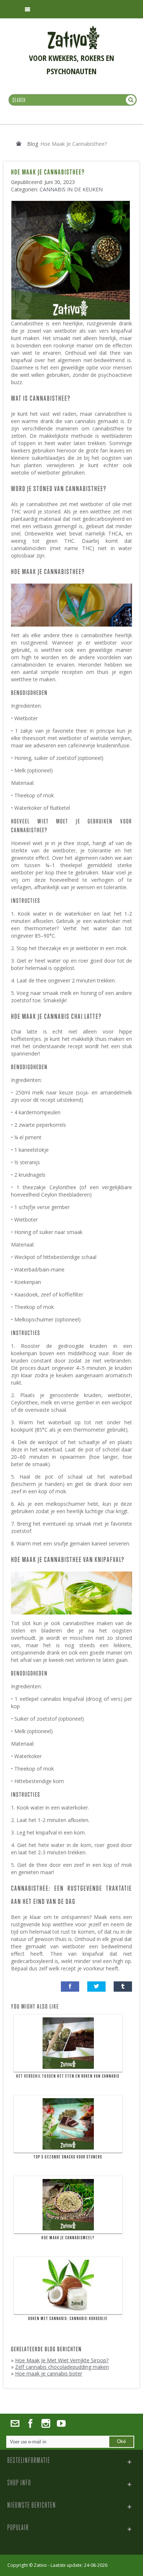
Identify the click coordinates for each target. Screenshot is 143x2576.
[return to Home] (19, 144)
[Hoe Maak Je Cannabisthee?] (72, 204)
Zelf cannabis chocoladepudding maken (62, 2367)
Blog (33, 144)
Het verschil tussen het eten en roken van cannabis (68, 2076)
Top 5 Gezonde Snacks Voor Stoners (68, 2157)
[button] (70, 1987)
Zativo (40, 2565)
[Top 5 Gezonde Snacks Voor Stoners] (68, 2124)
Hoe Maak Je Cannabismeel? (68, 2238)
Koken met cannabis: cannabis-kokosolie (68, 2319)
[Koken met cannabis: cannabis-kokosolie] (68, 2285)
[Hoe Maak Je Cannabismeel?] (68, 2205)
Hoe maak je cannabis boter (49, 2373)
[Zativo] (74, 29)
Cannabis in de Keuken (71, 189)
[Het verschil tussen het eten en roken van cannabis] (68, 2043)
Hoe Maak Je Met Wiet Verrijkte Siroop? (62, 2360)
